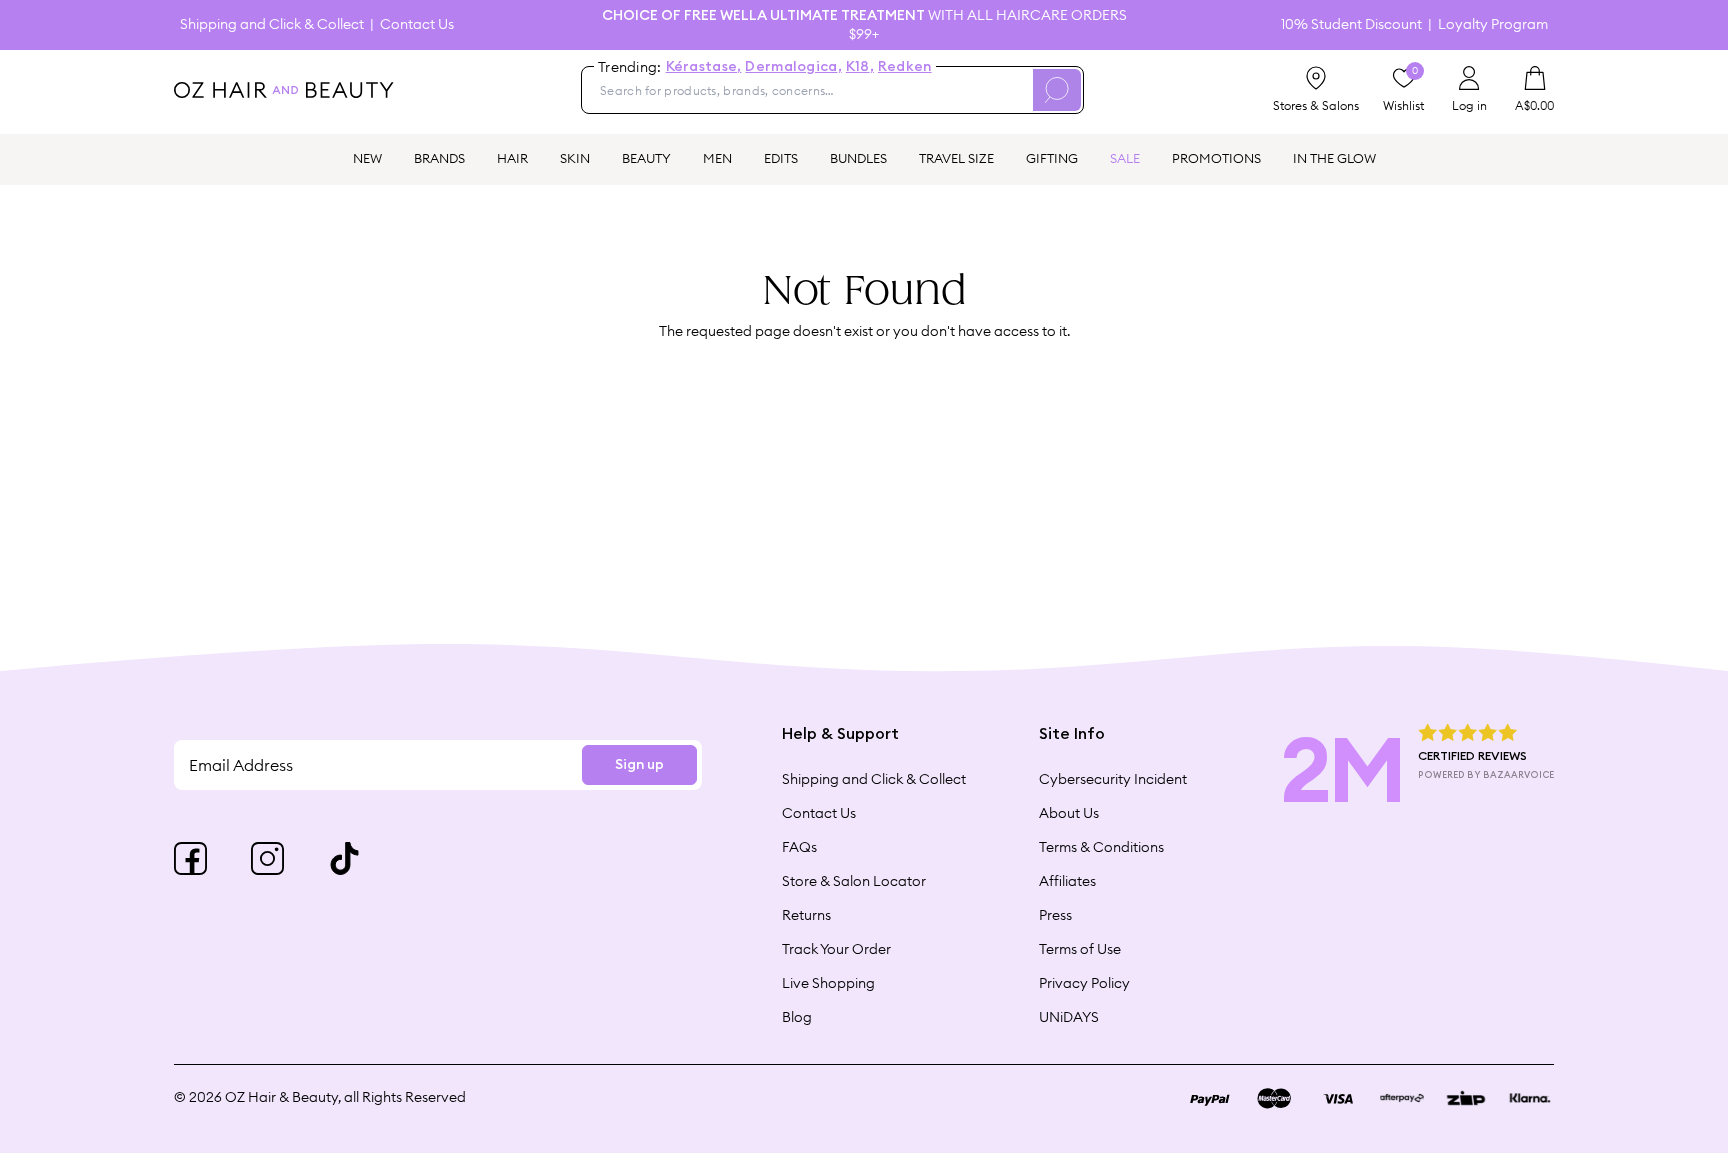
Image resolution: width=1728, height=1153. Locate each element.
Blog (797, 1017)
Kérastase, (704, 67)
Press (1055, 915)
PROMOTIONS (1216, 158)
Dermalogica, (793, 67)
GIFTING (1052, 158)
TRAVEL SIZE (956, 158)
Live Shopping (828, 983)
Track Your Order (836, 949)
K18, (860, 67)
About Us (1069, 813)
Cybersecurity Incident (1113, 779)
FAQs (799, 847)
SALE (1125, 158)
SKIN (575, 158)
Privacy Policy (1084, 983)
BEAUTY (646, 158)
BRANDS (439, 158)
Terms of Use (1080, 949)
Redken (905, 67)
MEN (717, 158)
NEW (367, 158)
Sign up (639, 765)
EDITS (781, 158)
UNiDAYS (1069, 1017)
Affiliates (1067, 881)
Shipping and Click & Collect (272, 24)
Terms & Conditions (1101, 847)
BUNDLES (858, 158)
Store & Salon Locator (854, 881)
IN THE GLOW (1334, 158)
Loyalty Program (1493, 24)
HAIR (512, 158)
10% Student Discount (1351, 24)
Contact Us (417, 24)
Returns (806, 915)
